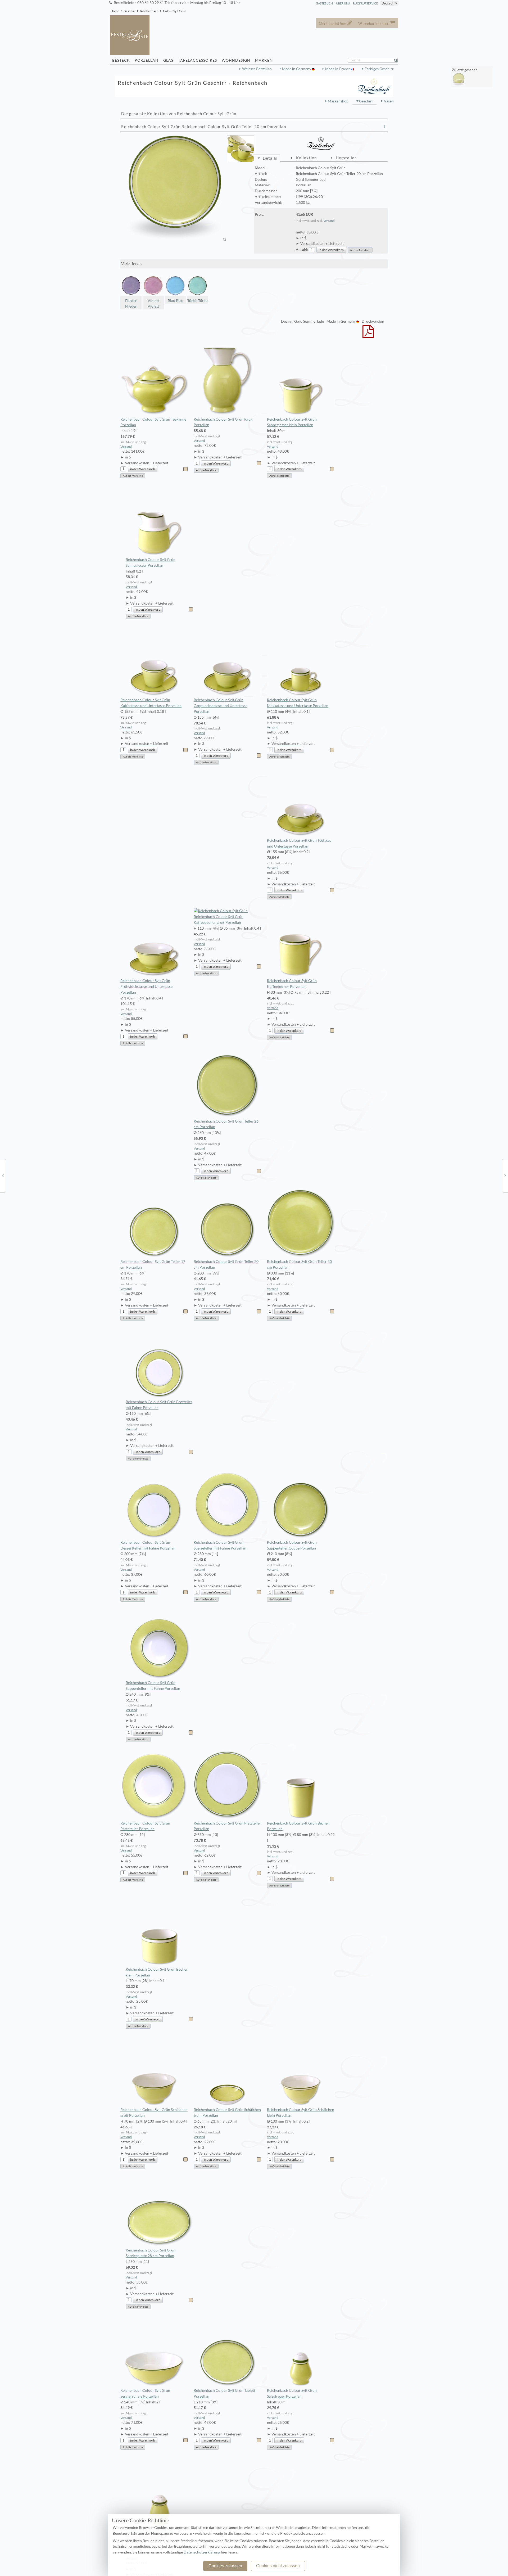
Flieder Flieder (131, 304)
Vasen (389, 101)
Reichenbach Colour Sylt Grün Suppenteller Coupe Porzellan (292, 1545)
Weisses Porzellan (257, 69)
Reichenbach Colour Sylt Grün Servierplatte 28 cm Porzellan (151, 2253)
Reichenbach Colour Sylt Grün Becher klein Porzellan (157, 1972)
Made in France (338, 69)
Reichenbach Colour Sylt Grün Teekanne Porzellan (153, 422)
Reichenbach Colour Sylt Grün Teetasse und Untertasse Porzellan (299, 843)
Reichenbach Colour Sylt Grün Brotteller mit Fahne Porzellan (159, 1405)
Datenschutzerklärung (202, 2552)
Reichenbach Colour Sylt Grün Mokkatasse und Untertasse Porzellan (298, 703)
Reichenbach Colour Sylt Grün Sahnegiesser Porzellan (151, 562)
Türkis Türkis (198, 301)
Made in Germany (297, 69)
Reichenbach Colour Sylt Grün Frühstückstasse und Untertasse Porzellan (146, 987)
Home (115, 11)
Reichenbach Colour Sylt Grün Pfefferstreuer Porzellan (151, 2534)
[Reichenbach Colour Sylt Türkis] (505, 1176)
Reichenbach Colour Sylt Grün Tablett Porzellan (224, 2393)
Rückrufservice (365, 3)
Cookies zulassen (225, 2566)
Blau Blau (176, 301)
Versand (329, 221)
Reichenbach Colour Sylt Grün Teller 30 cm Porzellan (299, 1264)
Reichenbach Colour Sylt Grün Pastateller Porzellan (145, 1826)
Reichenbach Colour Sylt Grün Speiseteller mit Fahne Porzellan (220, 1545)
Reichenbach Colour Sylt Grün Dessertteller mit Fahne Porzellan (148, 1545)
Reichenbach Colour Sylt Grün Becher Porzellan (298, 1826)
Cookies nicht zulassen (278, 2566)
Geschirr (130, 11)
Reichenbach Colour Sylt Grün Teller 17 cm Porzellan (153, 1264)
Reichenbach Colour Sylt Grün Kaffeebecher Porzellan (292, 984)
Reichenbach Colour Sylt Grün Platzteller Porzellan (227, 1826)
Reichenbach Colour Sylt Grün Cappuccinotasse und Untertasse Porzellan (221, 706)
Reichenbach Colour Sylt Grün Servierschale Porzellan (145, 2393)
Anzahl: (302, 250)
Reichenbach (149, 11)
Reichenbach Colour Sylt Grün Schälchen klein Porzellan (301, 2113)
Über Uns (343, 3)
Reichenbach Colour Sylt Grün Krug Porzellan (223, 422)
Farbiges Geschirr (379, 69)
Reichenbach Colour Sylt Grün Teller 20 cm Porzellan (226, 1264)
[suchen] (398, 60)
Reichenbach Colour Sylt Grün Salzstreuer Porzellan (292, 2393)
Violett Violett (153, 304)
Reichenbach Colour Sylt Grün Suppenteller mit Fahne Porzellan (153, 1686)
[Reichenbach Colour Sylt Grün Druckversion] (368, 335)
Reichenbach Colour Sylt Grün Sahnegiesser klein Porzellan (292, 422)
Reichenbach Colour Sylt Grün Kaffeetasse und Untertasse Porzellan (151, 703)
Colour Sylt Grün (175, 11)
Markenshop (338, 101)
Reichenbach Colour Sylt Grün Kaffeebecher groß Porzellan (219, 920)
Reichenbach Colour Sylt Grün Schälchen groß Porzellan (154, 2113)
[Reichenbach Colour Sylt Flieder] (3, 1176)
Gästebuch (324, 3)
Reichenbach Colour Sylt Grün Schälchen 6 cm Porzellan (227, 2113)
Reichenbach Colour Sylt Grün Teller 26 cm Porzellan (226, 1124)
